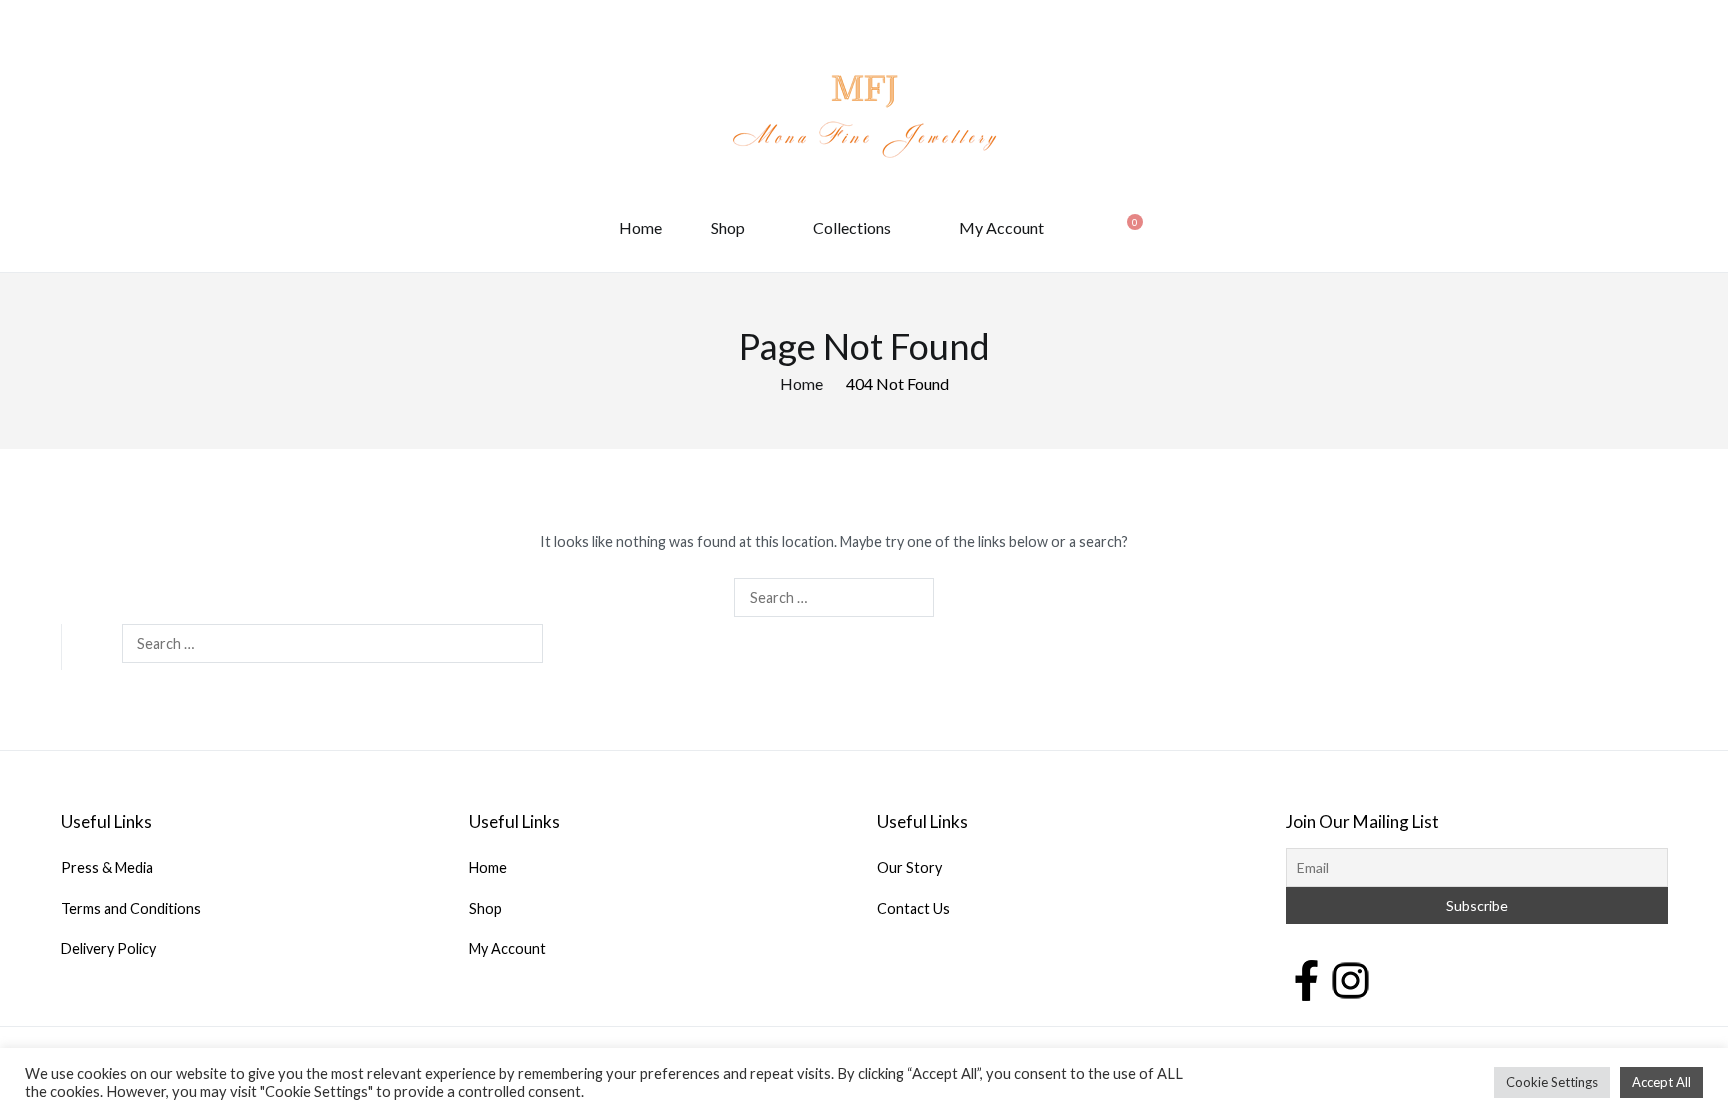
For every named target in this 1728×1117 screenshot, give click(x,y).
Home (640, 227)
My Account (1001, 227)
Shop (728, 227)
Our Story (909, 867)
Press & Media (107, 867)
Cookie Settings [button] (1552, 1082)
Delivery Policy (108, 948)
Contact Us (913, 908)
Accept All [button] (1661, 1082)
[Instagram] (1350, 978)
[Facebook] (1306, 978)
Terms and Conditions (131, 908)
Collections (852, 227)
